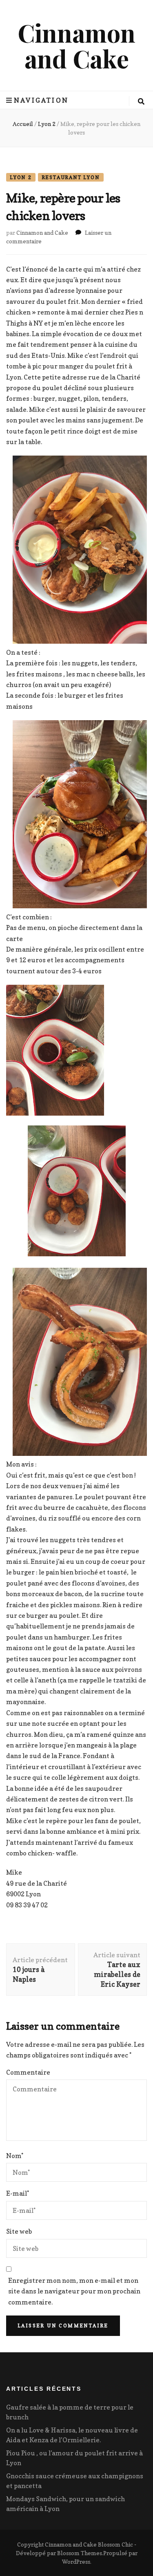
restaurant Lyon (71, 177)
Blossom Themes (80, 2553)
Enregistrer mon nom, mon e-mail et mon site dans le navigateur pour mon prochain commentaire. (74, 2291)
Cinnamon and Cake (76, 45)
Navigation (41, 100)
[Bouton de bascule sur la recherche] (141, 101)
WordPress (76, 2561)
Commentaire (28, 2072)
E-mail (18, 2193)
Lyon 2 (21, 177)
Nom (15, 2156)
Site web (19, 2231)
